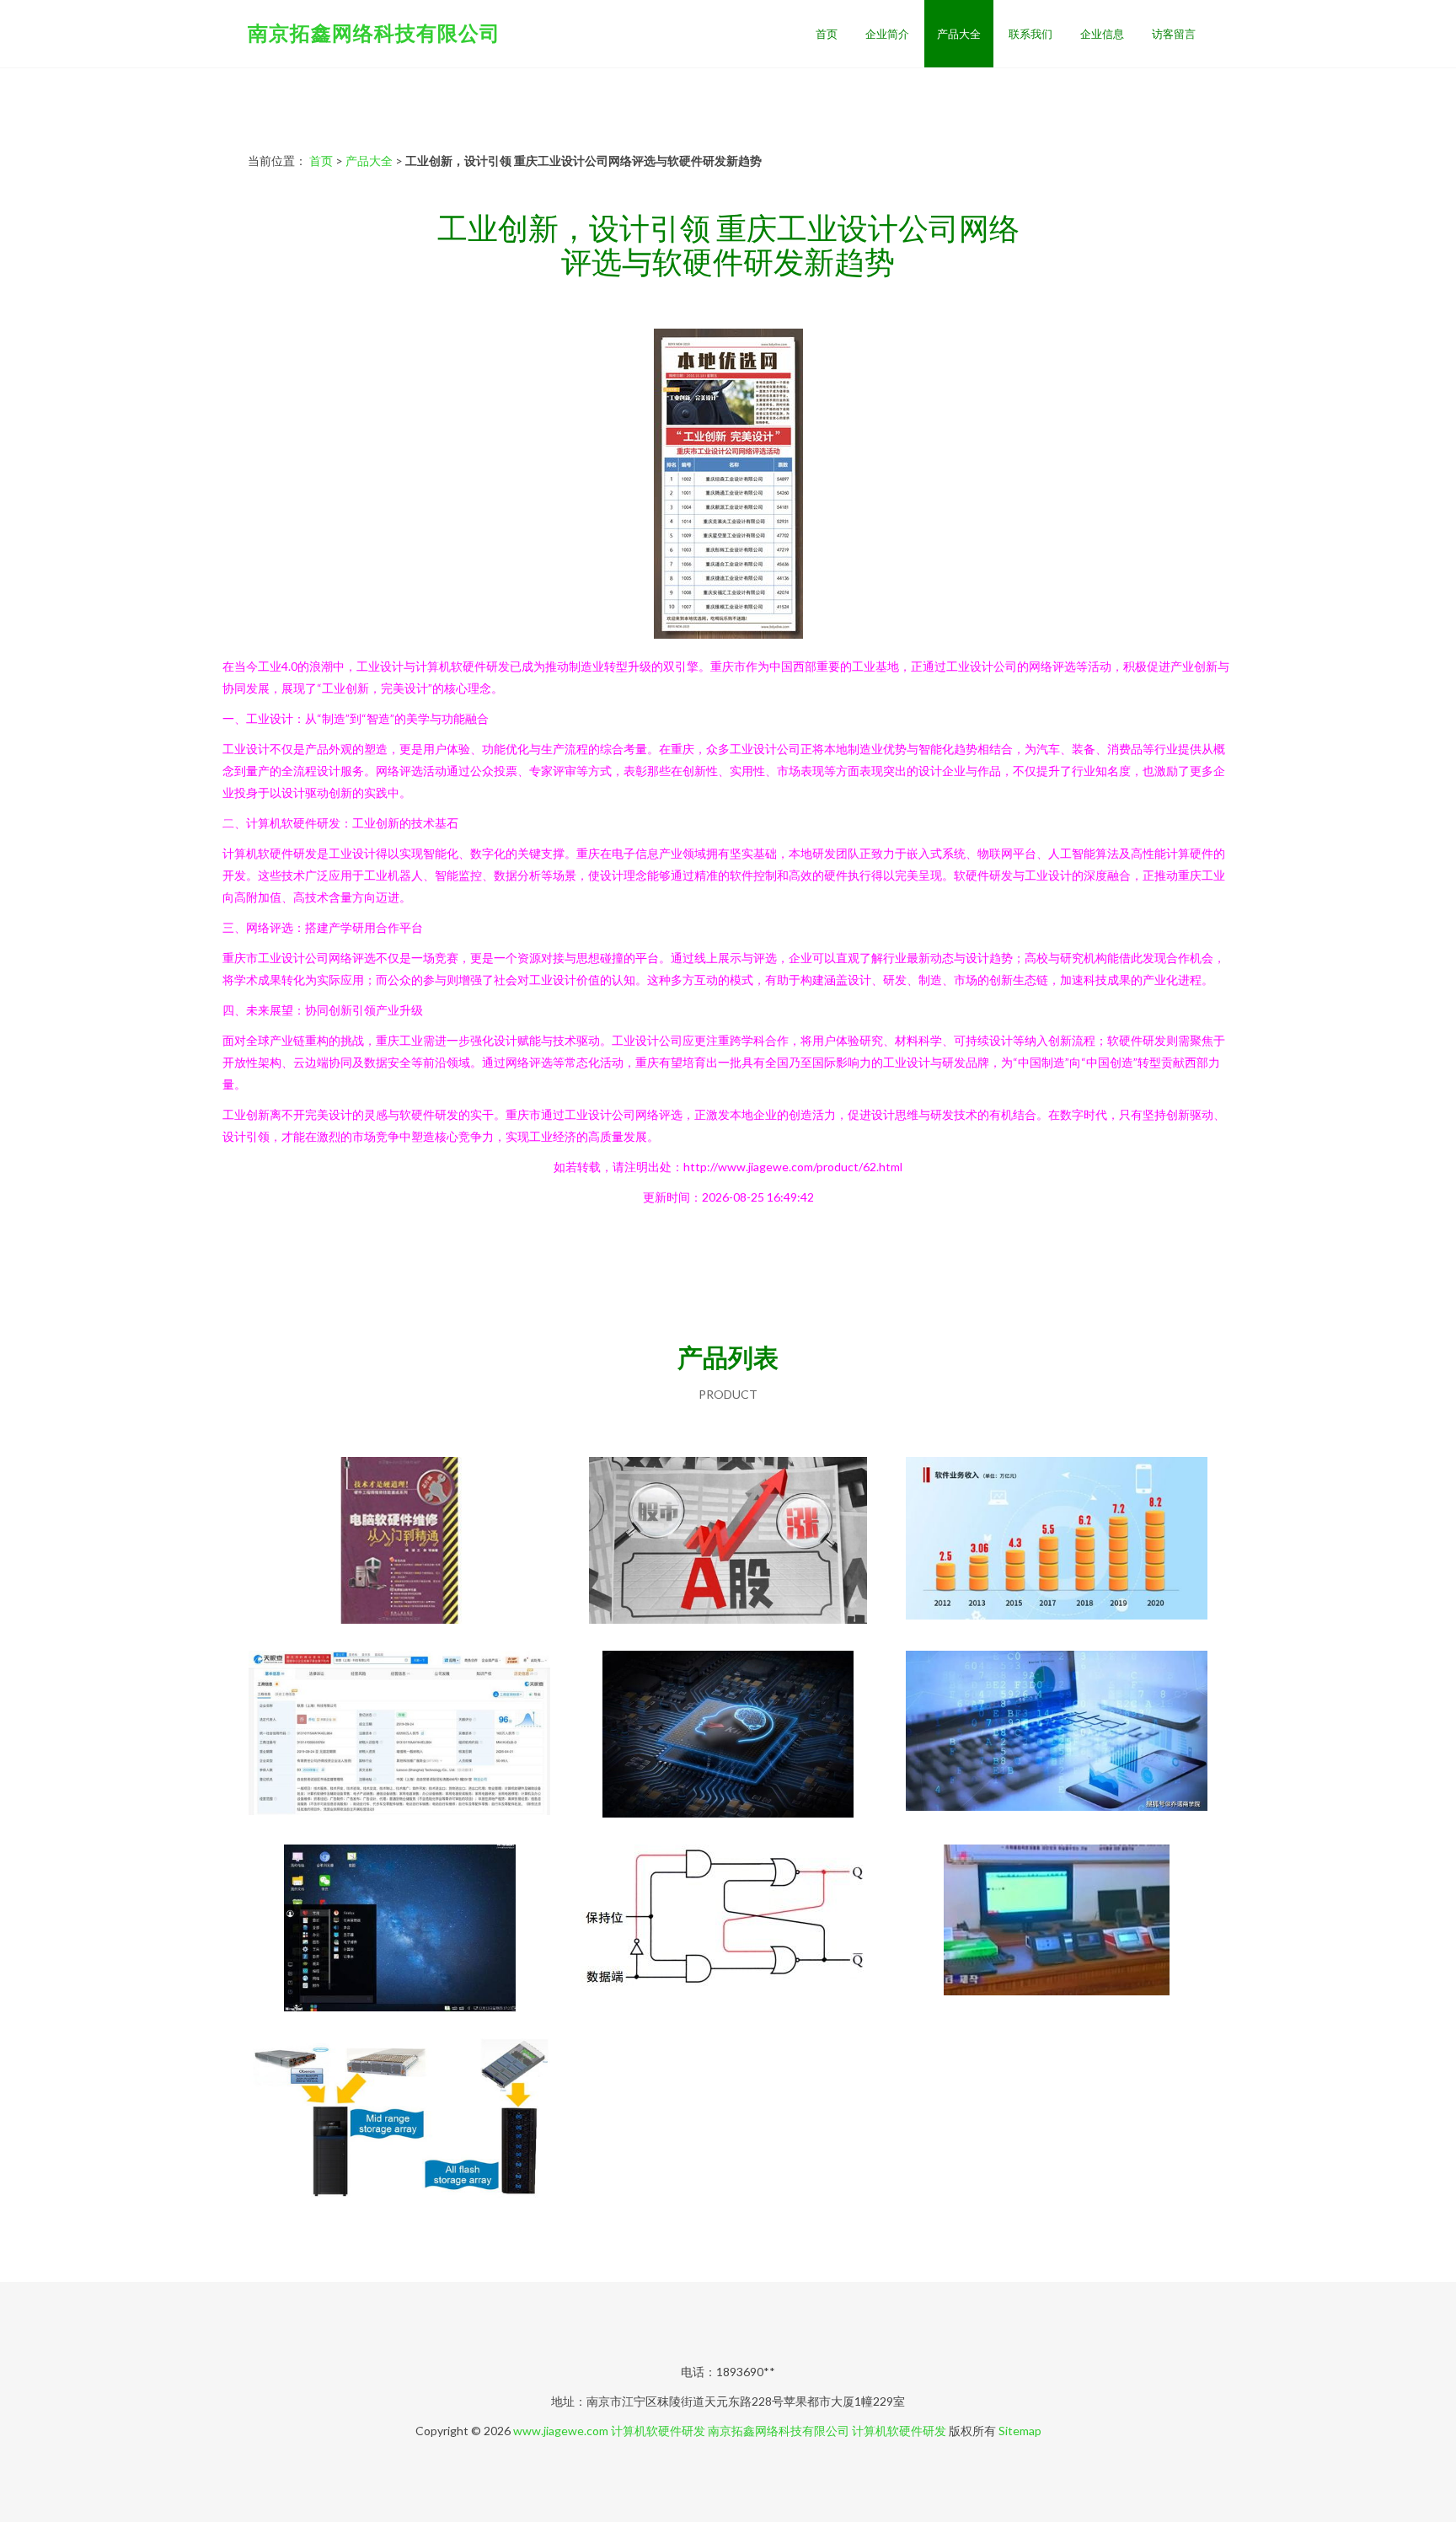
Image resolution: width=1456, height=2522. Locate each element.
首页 (827, 34)
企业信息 (1102, 34)
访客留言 (1174, 34)
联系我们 (1030, 34)
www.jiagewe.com (561, 2431)
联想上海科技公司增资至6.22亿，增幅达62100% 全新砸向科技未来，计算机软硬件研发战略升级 (400, 1736)
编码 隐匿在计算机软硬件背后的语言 (728, 1930)
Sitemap (1020, 2431)
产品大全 (959, 34)
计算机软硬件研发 (658, 2431)
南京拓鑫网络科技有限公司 (374, 32)
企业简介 (887, 34)
